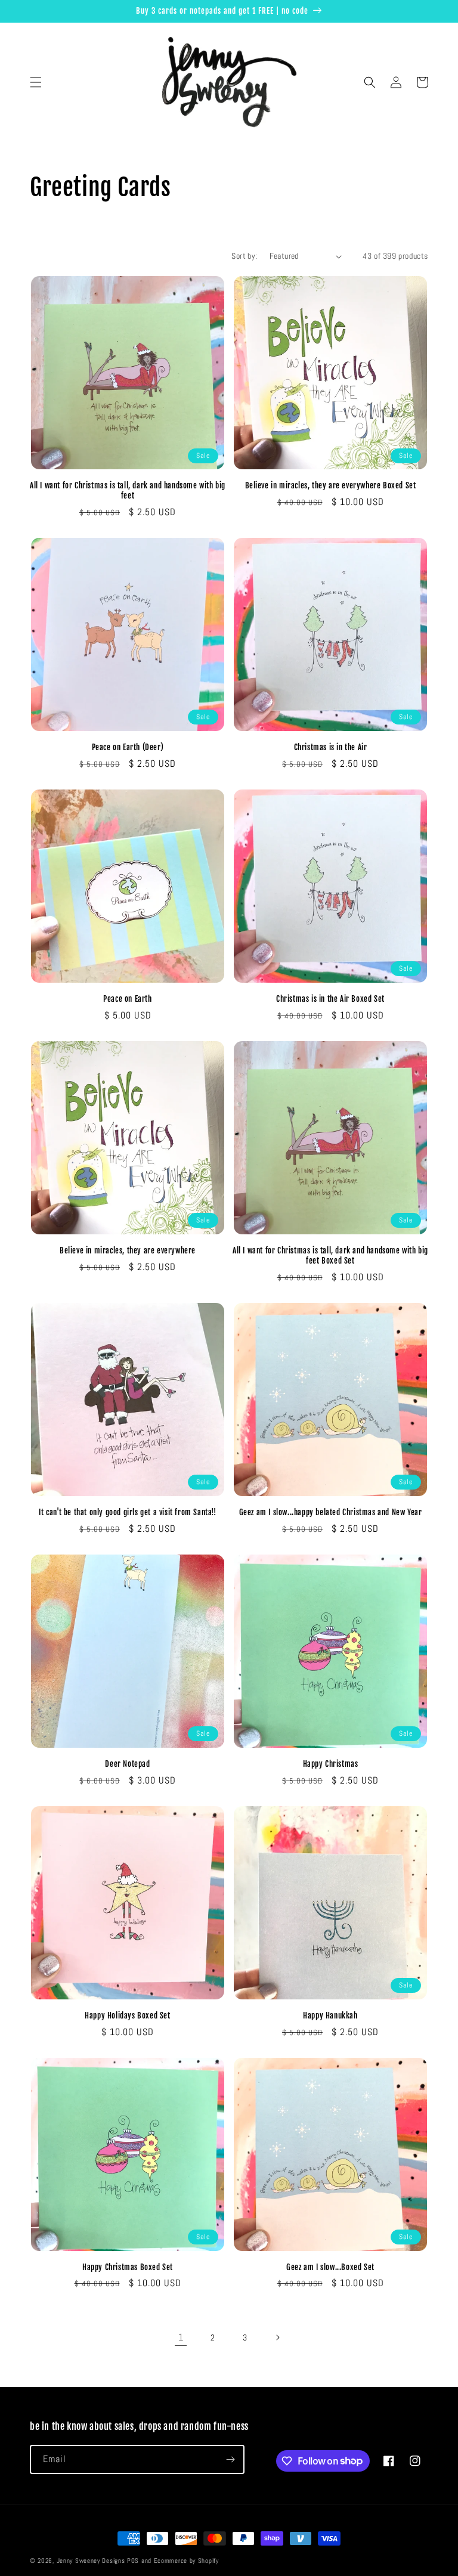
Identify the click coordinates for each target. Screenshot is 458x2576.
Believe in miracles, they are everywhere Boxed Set (331, 485)
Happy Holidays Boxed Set (127, 2015)
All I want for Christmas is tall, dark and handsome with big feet (128, 490)
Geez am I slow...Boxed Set (330, 2267)
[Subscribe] (230, 2459)
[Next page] (277, 2337)
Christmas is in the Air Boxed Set (330, 999)
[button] (36, 82)
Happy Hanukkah (330, 2015)
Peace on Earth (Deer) (128, 747)
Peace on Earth (127, 999)
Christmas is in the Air (331, 747)
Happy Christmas (331, 1764)
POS (133, 2560)
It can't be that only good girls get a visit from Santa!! (127, 1512)
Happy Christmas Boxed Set (128, 2267)
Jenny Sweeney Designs (91, 2560)
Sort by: (244, 256)
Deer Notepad (127, 1764)
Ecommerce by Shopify (186, 2560)
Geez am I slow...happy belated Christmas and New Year (331, 1512)
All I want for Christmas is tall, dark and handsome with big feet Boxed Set (330, 1256)
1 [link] (181, 2337)
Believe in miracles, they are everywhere (128, 1250)
